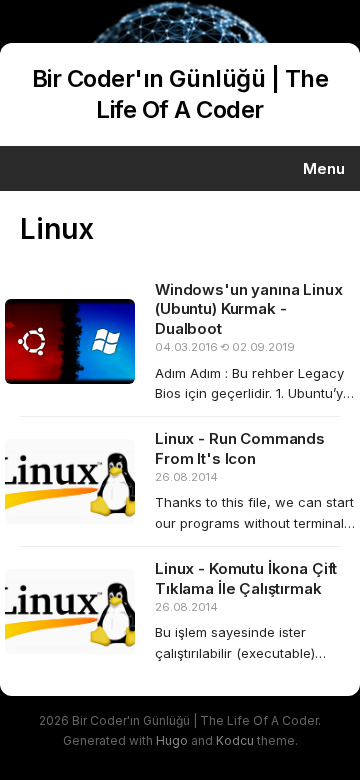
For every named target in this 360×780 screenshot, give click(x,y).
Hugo (172, 740)
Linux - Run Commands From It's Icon (240, 448)
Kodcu (235, 740)
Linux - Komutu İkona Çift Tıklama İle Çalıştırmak (246, 578)
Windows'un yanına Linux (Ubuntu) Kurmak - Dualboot (249, 309)
